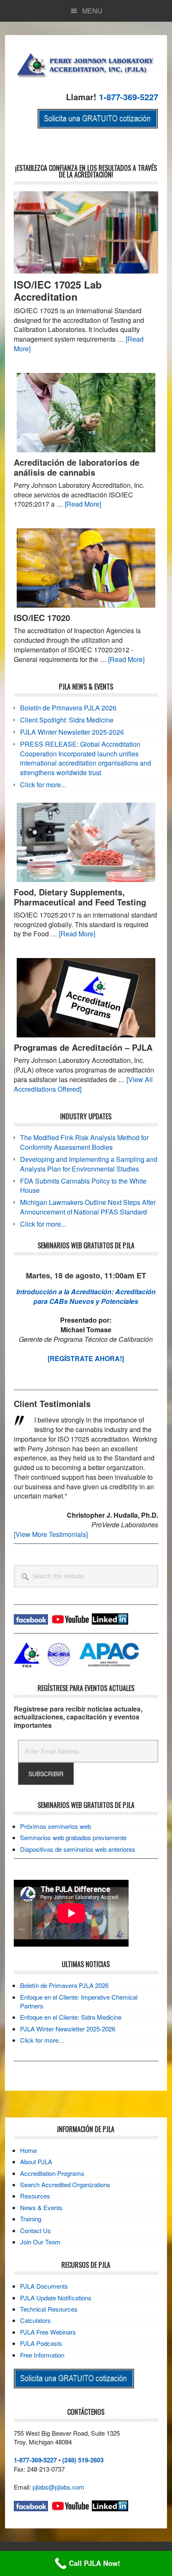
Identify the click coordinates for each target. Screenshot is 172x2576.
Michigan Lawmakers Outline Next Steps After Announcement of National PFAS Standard (88, 1207)
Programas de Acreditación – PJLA (83, 1047)
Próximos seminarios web (56, 1826)
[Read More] (83, 504)
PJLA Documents (44, 2286)
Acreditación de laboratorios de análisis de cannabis (77, 467)
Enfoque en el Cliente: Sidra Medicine (71, 2017)
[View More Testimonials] (51, 1534)
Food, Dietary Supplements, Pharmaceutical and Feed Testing (80, 897)
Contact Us (35, 2230)
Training (31, 2219)
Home (28, 2150)
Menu (92, 11)
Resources (35, 2196)
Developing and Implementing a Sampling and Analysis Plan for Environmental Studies (89, 1164)
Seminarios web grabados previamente (73, 1837)
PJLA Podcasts (41, 2343)
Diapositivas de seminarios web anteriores (78, 1849)
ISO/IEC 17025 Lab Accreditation (58, 290)
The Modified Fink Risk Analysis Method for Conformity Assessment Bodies (84, 1142)
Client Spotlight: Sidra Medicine (67, 720)
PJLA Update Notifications (56, 2298)
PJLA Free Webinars (48, 2332)
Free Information (42, 2355)
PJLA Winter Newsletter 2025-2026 (72, 732)
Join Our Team (40, 2242)
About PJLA (36, 2161)
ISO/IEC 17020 (42, 617)
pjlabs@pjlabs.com (58, 2487)
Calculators (35, 2320)
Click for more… (42, 2040)
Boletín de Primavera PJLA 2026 (68, 708)
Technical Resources (49, 2309)
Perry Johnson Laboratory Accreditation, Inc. (86, 64)
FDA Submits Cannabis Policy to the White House (83, 1186)
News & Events (41, 2207)
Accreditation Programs (52, 2173)
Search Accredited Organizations (65, 2184)
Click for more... (43, 785)
